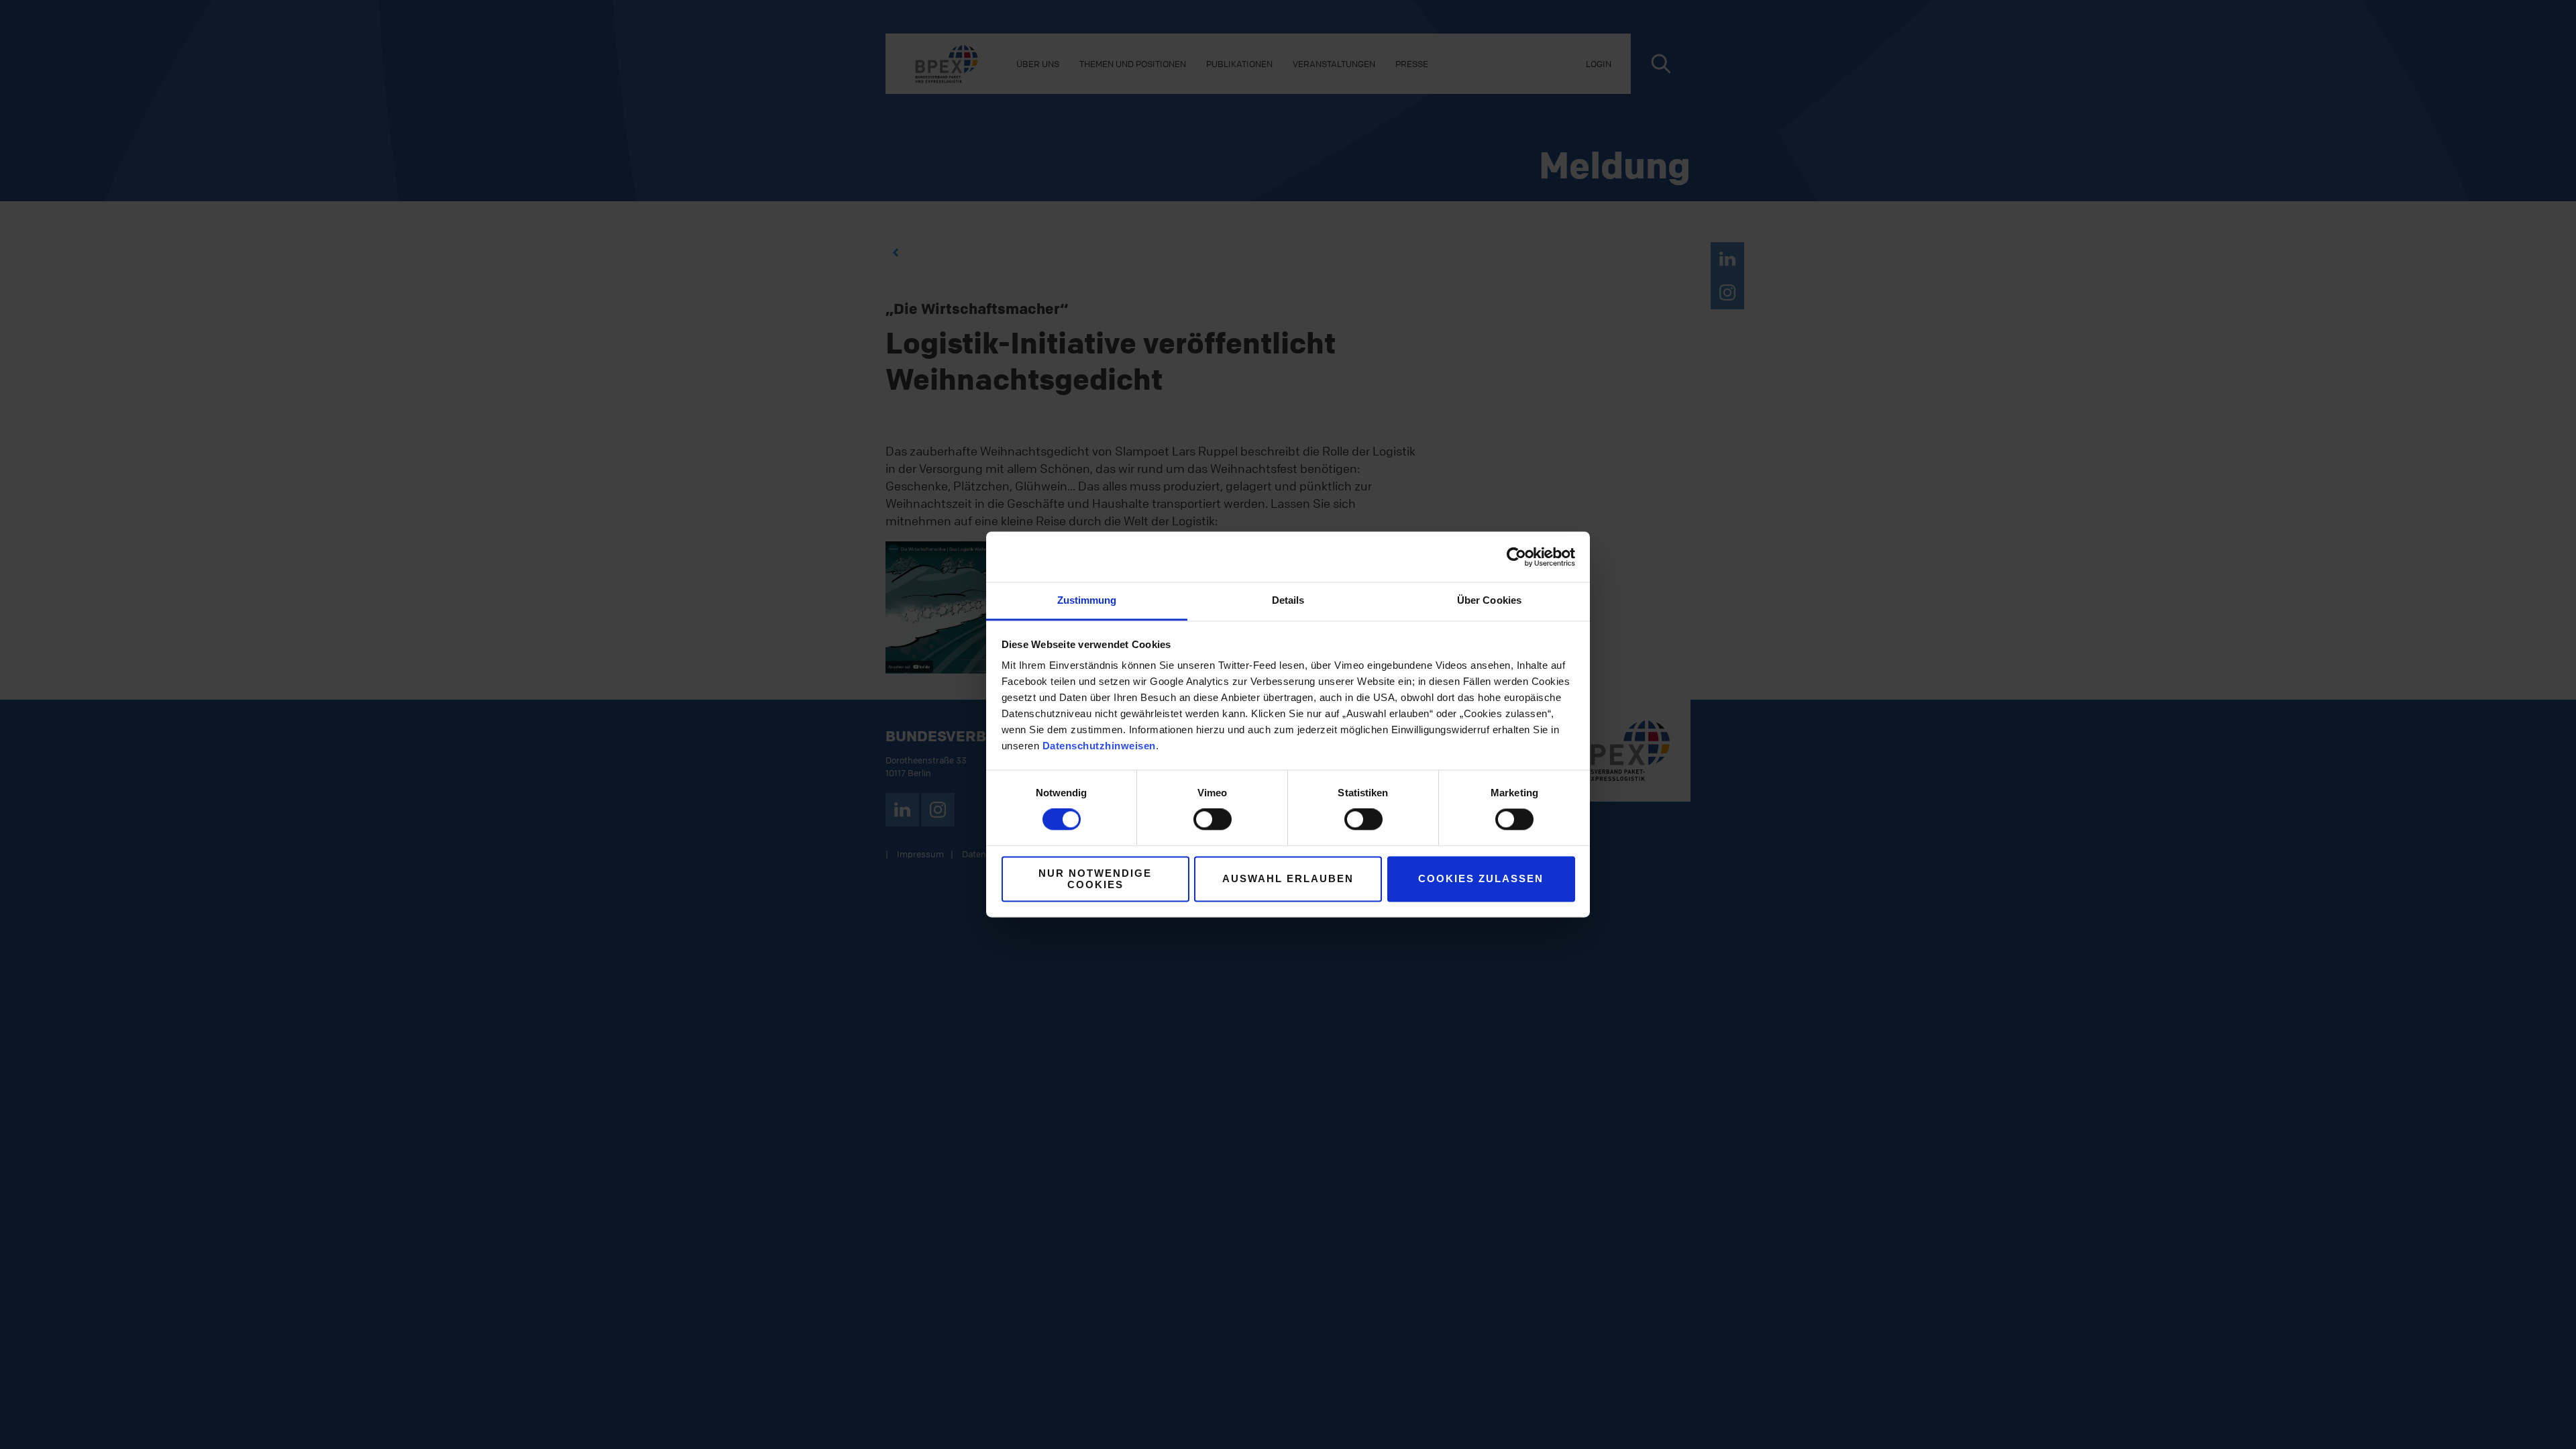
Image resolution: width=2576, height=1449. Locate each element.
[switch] (1213, 820)
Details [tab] (1288, 600)
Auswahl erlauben (1288, 879)
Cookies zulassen (1481, 879)
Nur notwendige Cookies (1095, 879)
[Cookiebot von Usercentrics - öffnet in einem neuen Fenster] (1516, 557)
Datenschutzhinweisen (1099, 746)
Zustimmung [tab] (1087, 600)
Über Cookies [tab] (1489, 600)
